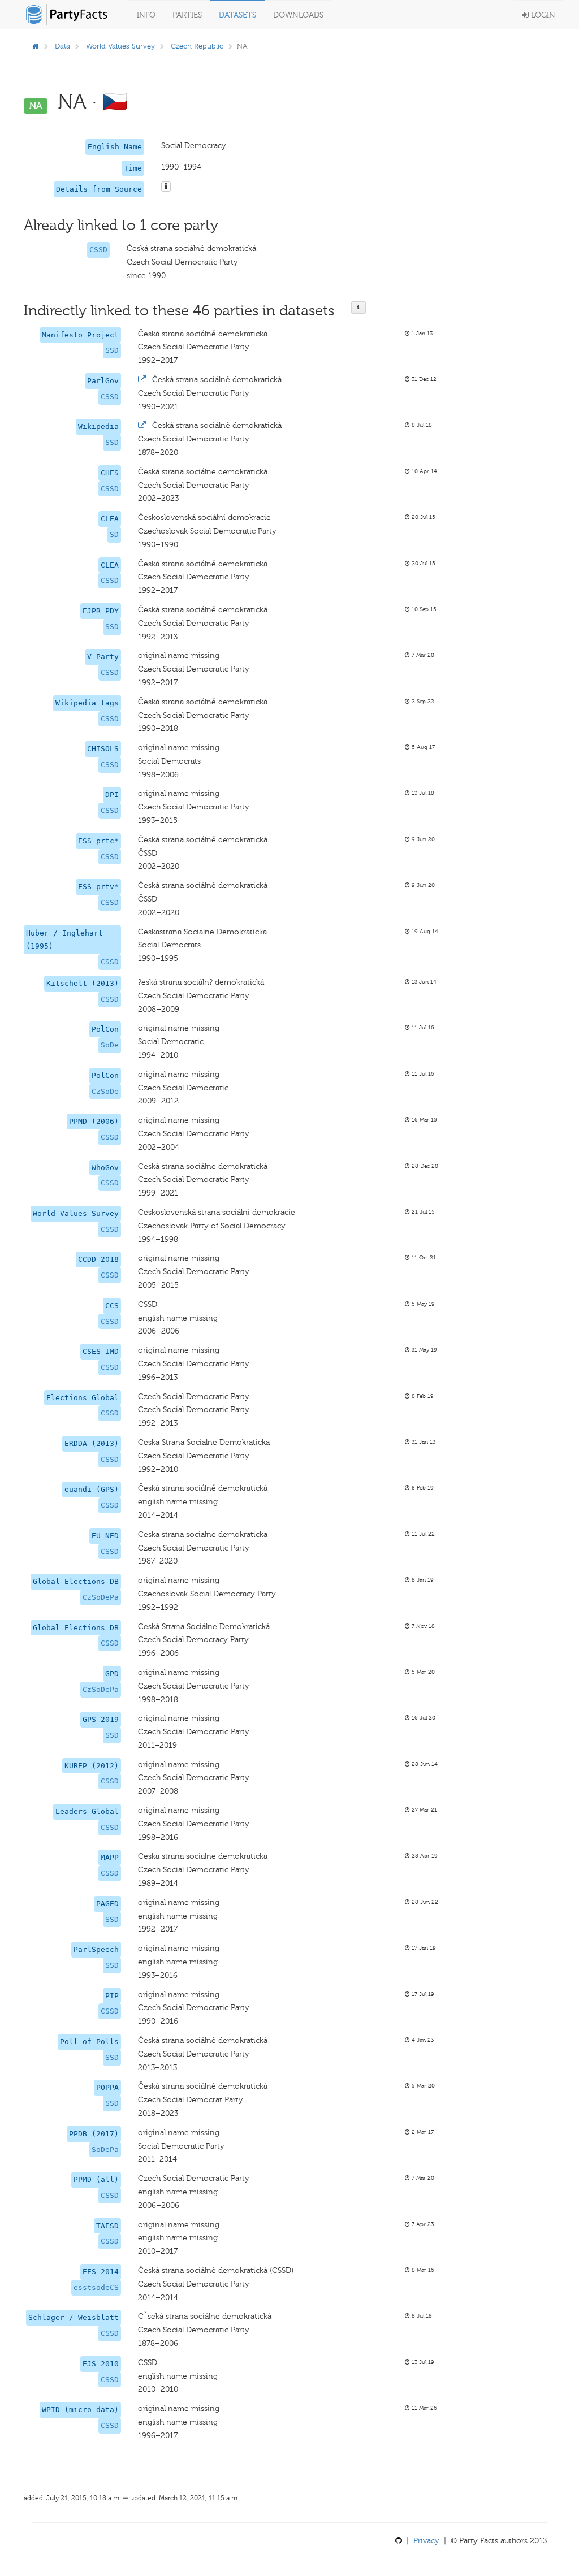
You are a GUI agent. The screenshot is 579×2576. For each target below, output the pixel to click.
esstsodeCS (96, 2287)
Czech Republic (197, 46)
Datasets (237, 15)
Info (146, 15)
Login (542, 15)
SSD (112, 350)
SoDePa (105, 2149)
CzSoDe (105, 1091)
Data (62, 46)
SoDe (110, 1045)
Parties (187, 15)
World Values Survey (120, 46)
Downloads (298, 15)
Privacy (426, 2541)
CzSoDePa (101, 1597)
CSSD (98, 250)
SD (114, 534)
